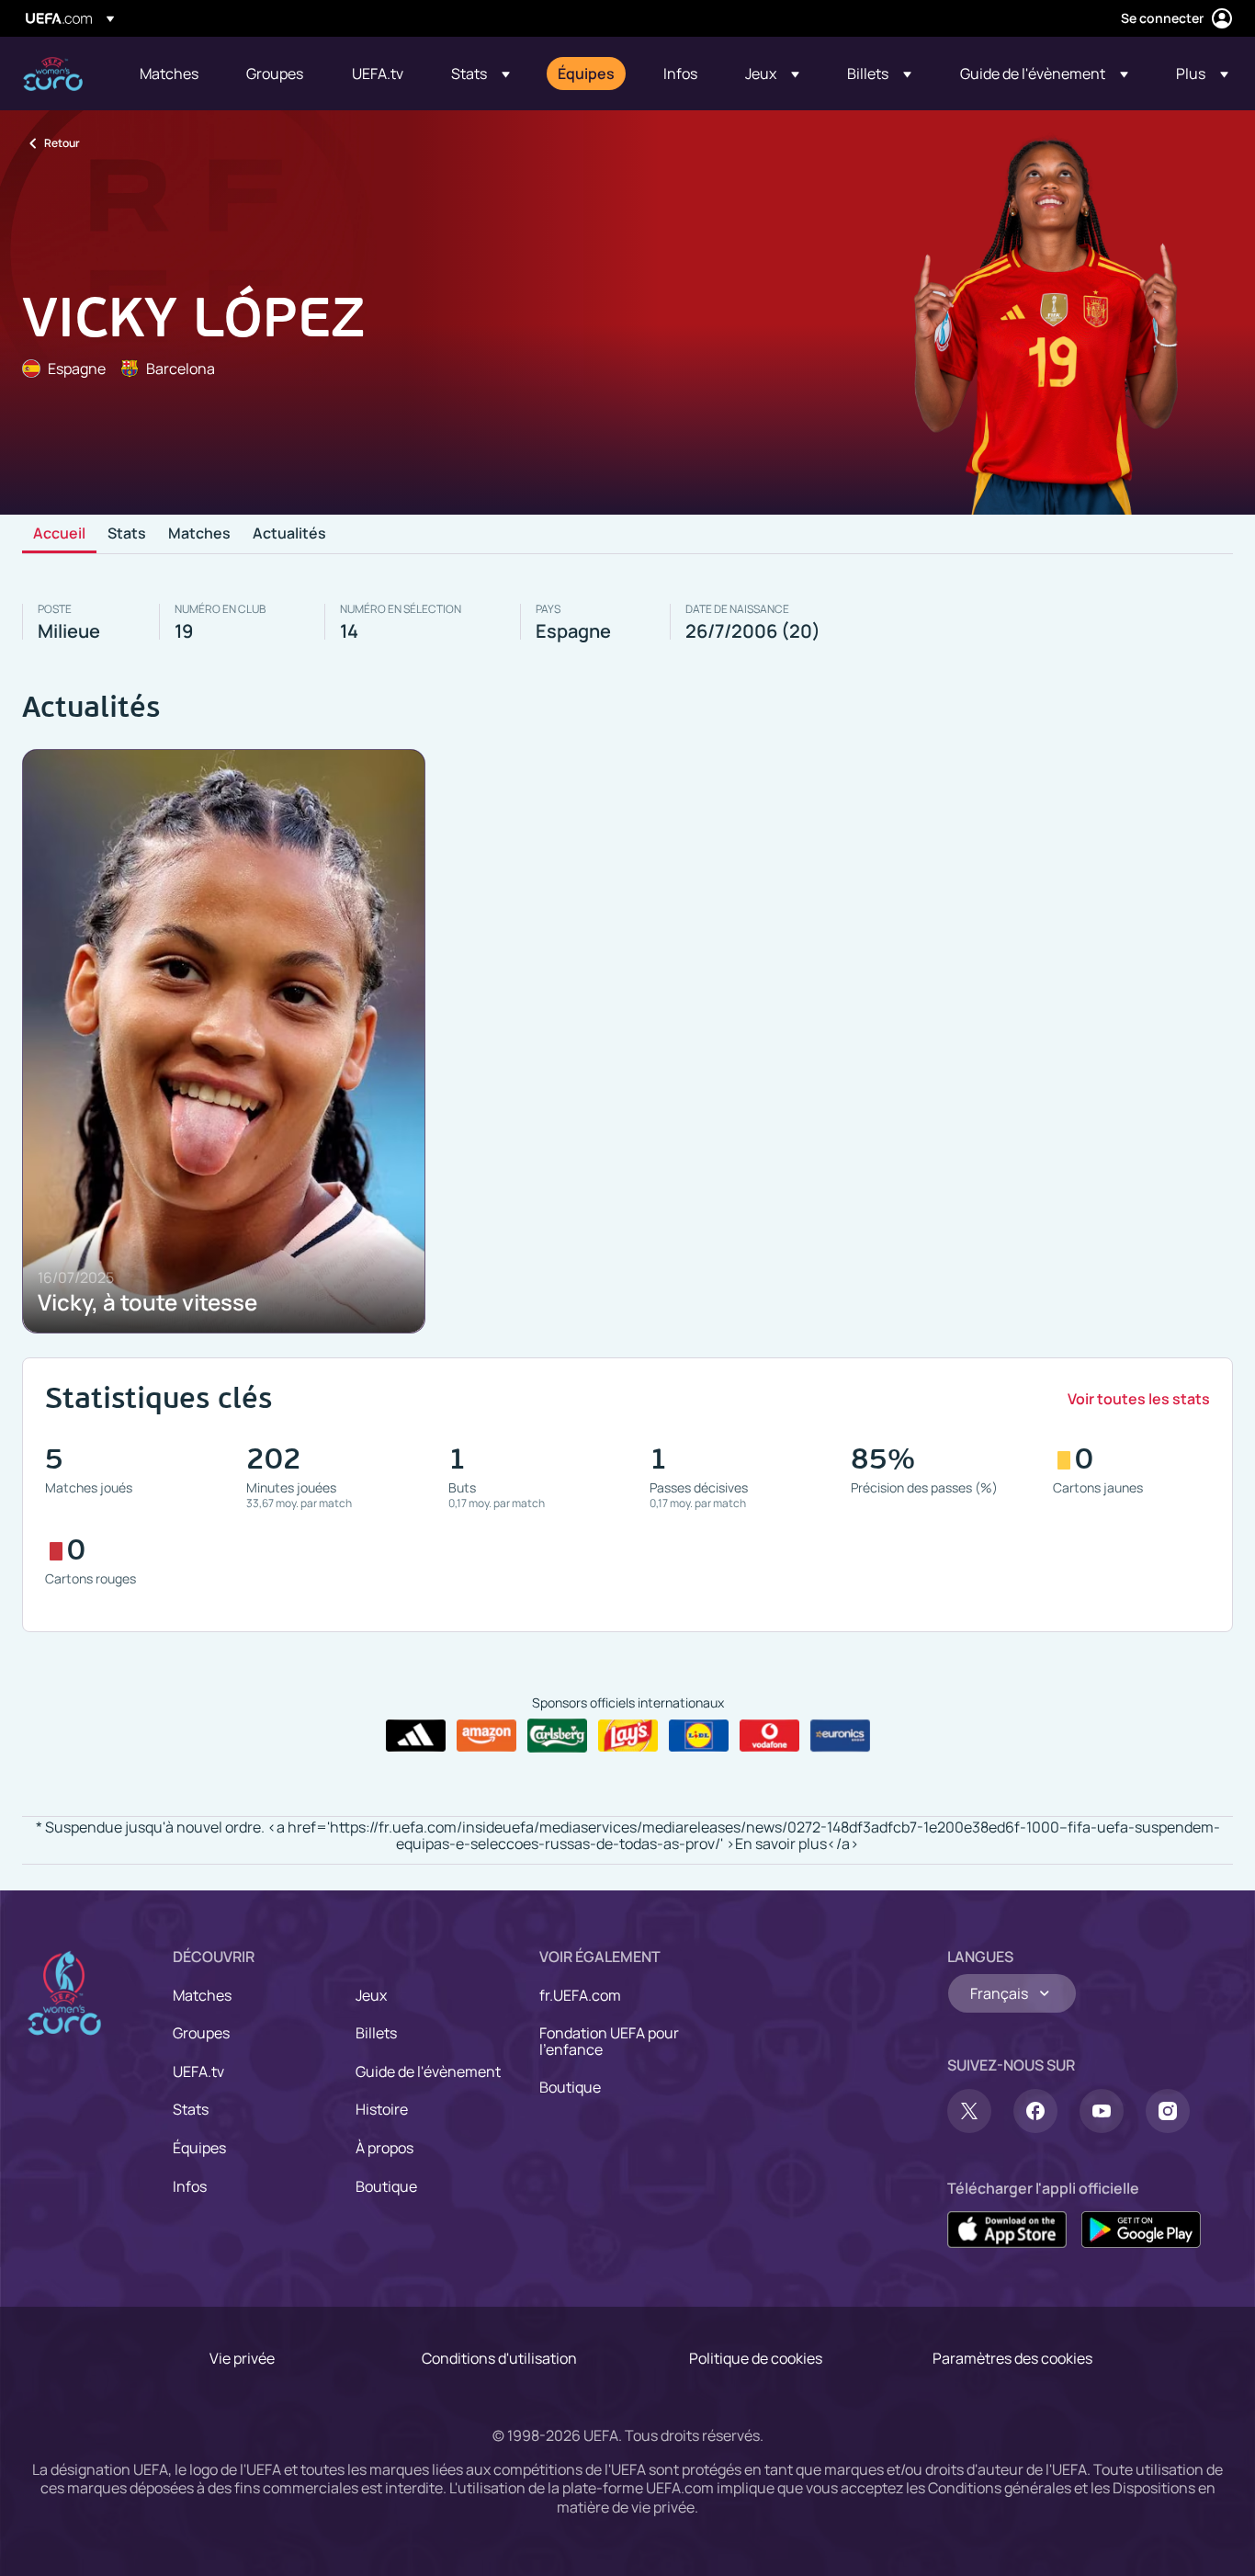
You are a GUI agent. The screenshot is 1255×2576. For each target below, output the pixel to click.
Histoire (382, 2109)
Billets (376, 2033)
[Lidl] (699, 1736)
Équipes (199, 2148)
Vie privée (242, 2358)
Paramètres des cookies (1012, 2358)
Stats (127, 534)
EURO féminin (53, 74)
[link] (169, 74)
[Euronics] (840, 1736)
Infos (190, 2186)
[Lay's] (628, 1736)
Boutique (386, 2186)
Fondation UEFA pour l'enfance (609, 2041)
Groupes (201, 2033)
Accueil (59, 534)
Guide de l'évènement (428, 2071)
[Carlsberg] (557, 1735)
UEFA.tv (198, 2071)
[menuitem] (170, 74)
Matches (199, 534)
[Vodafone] (769, 1736)
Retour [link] (62, 143)
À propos (384, 2148)
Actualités (289, 534)
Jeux (371, 1995)
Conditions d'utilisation (499, 2358)
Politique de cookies (756, 2358)
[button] (481, 74)
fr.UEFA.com (580, 1995)
